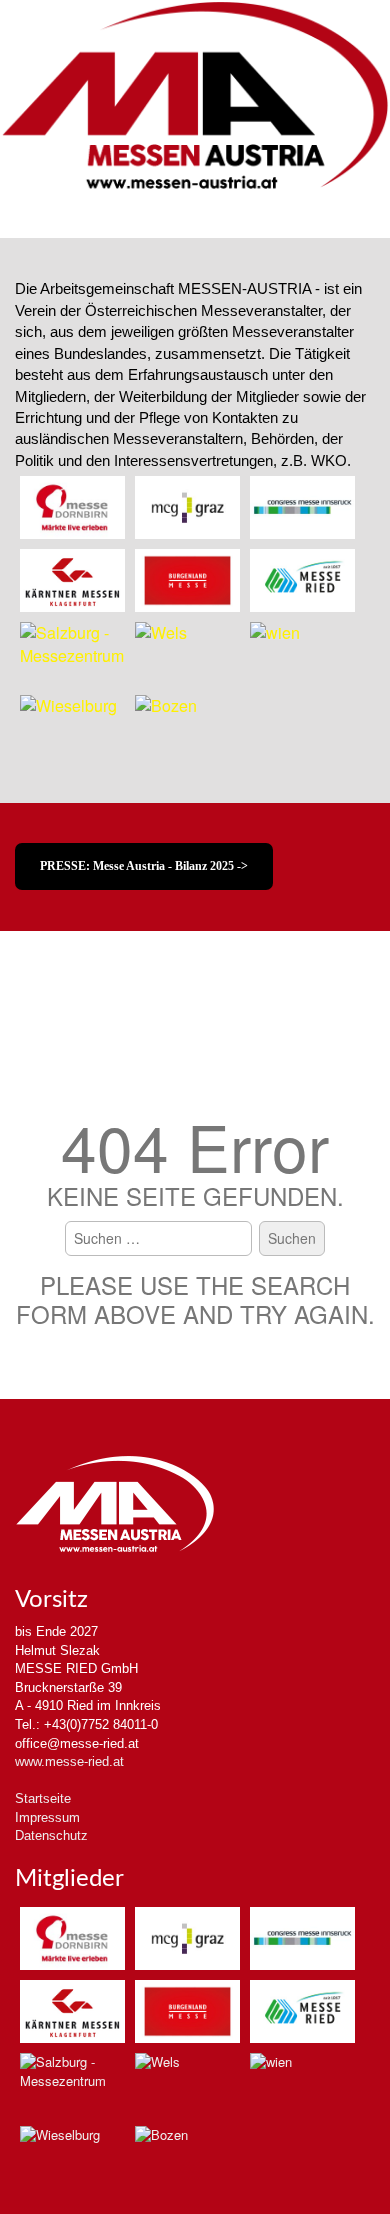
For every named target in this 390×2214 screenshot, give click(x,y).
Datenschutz (51, 1835)
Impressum (47, 1817)
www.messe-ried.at (69, 1761)
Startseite (43, 1798)
